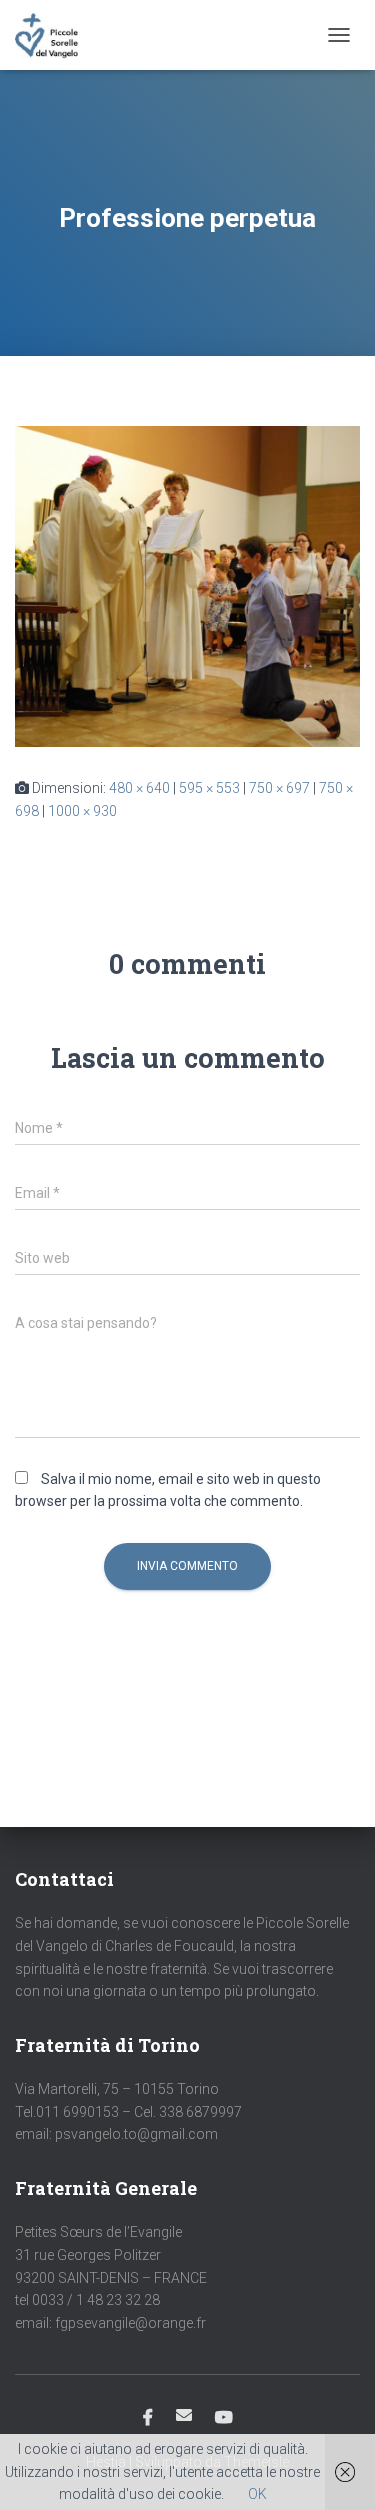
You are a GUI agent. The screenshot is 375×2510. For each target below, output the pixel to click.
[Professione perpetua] (187, 585)
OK (257, 2494)
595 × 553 (209, 788)
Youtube (224, 2418)
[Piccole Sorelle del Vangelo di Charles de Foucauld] (54, 35)
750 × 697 (279, 788)
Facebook (148, 2418)
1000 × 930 (82, 811)
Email (184, 2415)
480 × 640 (139, 788)
